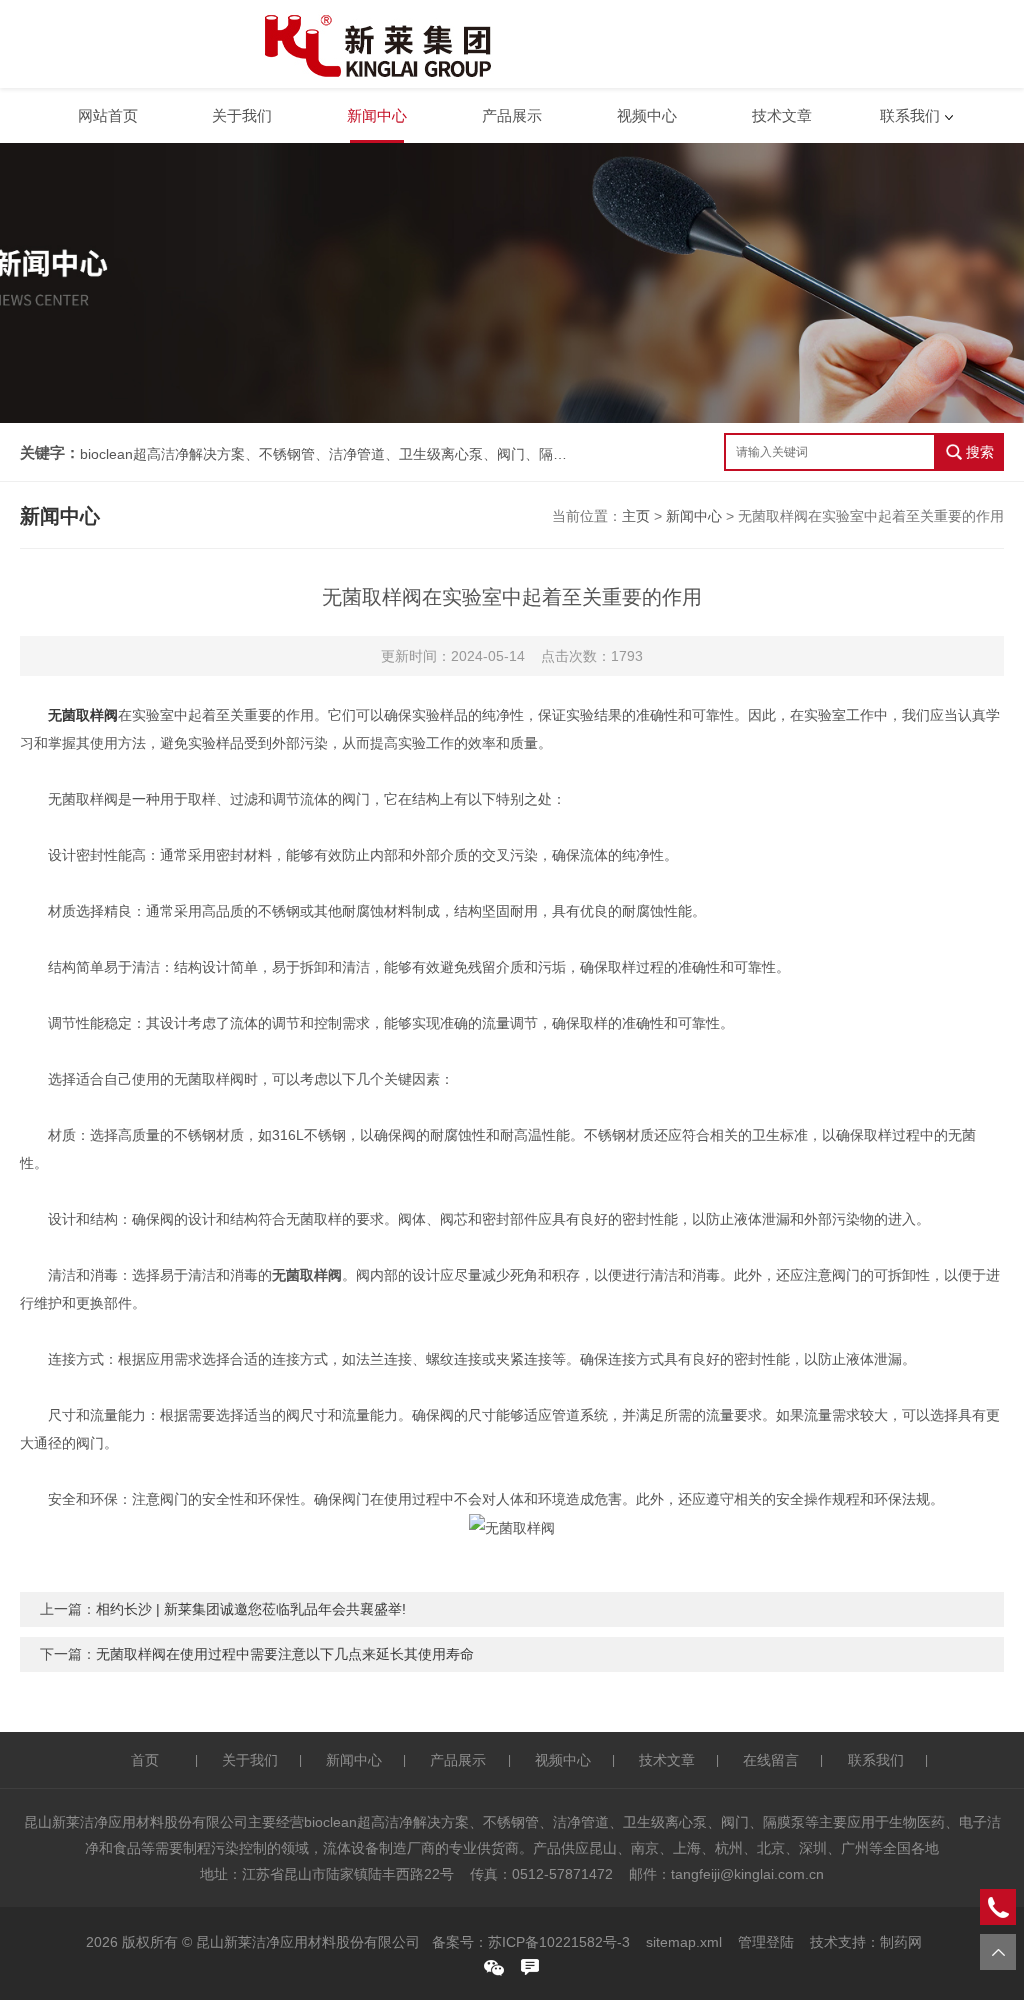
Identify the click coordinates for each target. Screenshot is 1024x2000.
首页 (145, 1760)
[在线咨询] (530, 1967)
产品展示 (512, 115)
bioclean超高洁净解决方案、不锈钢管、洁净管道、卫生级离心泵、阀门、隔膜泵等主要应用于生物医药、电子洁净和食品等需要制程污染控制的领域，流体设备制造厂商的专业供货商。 (325, 454)
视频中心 (647, 115)
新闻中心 (377, 115)
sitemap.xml (684, 1942)
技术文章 (782, 115)
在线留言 (771, 1760)
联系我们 (910, 115)
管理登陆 (766, 1942)
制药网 (901, 1942)
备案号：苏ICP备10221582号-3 (531, 1942)
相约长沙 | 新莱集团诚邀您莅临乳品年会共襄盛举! (251, 1609)
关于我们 (242, 115)
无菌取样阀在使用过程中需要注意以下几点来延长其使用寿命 (285, 1654)
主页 (636, 516)
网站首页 (108, 115)
